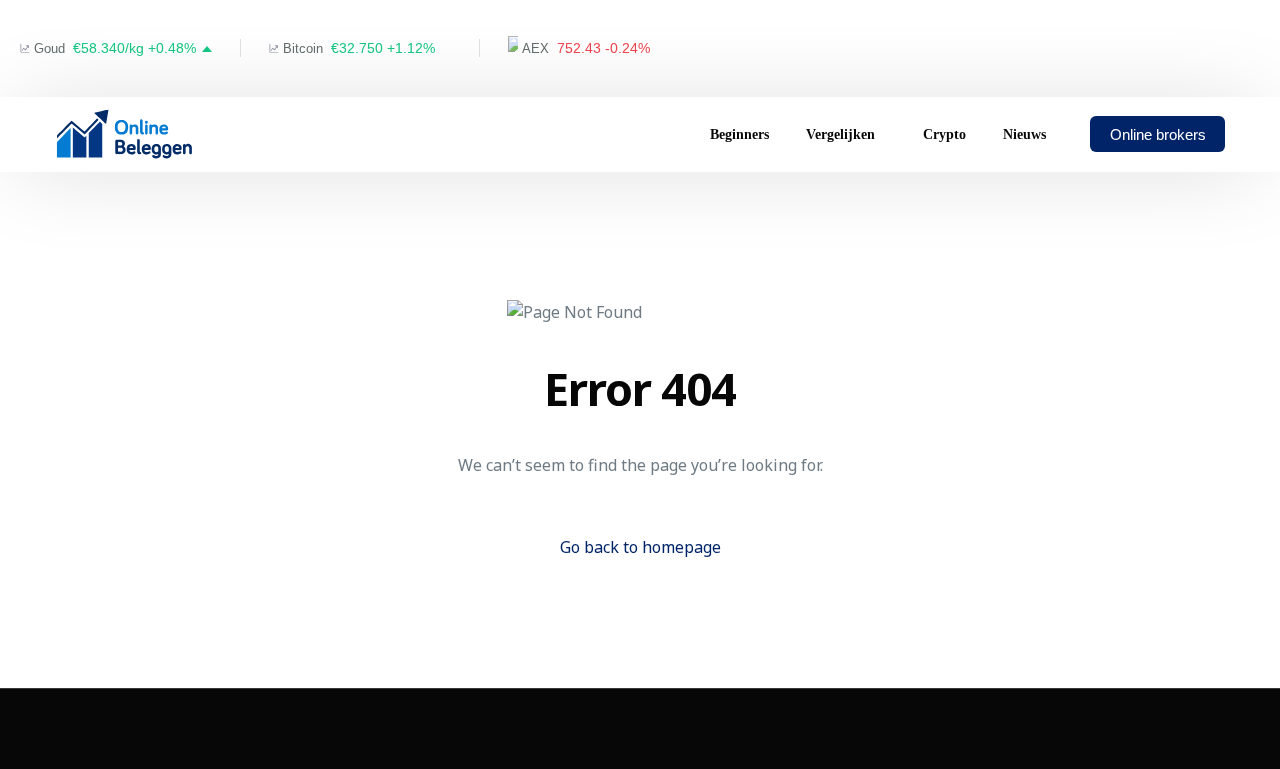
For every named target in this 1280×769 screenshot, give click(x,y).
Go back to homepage (640, 547)
